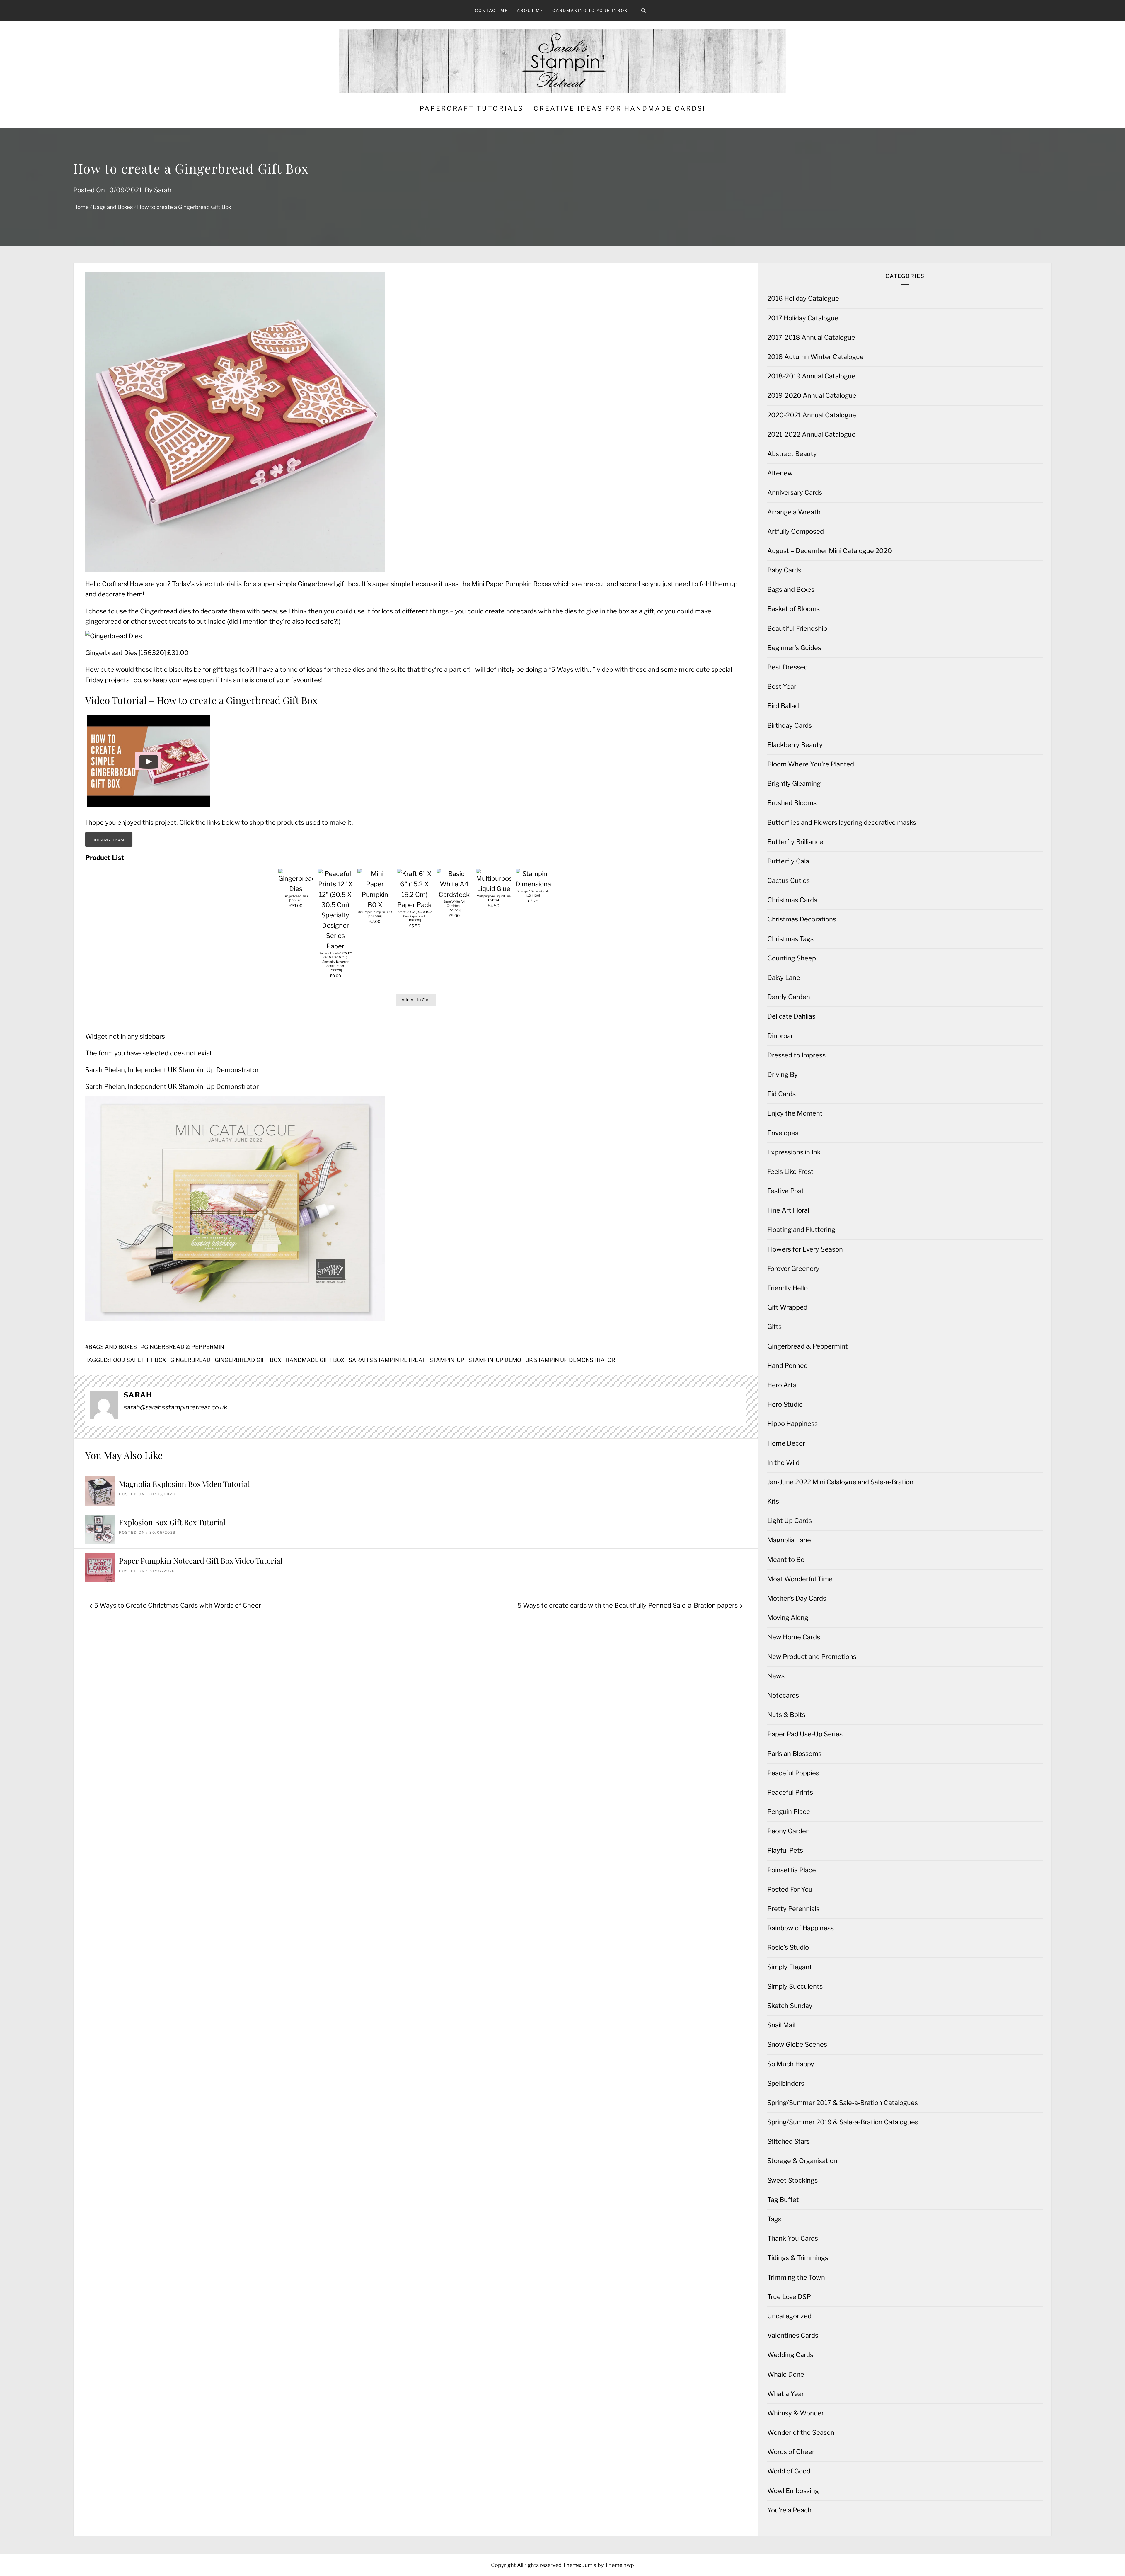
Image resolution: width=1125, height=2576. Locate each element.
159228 (454, 910)
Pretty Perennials (793, 1909)
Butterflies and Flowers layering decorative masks (842, 822)
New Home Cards (794, 1637)
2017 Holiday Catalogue (803, 318)
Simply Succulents (795, 1986)
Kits (773, 1501)
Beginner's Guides (794, 648)
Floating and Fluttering (801, 1230)
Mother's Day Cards (797, 1598)
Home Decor (786, 1443)
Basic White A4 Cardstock (454, 904)
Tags (774, 2219)
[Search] (644, 11)
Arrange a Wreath (794, 512)
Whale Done (786, 2374)
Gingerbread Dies (111, 653)
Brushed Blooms (792, 803)
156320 (152, 653)
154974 (494, 900)
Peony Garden (789, 1831)
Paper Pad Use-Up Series (805, 1734)
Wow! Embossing (793, 2491)
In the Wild (783, 1463)
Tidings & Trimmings (798, 2258)
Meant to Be (786, 1560)
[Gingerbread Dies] (296, 889)
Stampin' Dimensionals (533, 891)
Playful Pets (785, 1850)
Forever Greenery (793, 1269)
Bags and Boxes (113, 1347)
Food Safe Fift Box (138, 1360)
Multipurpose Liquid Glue (494, 896)
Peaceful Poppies (793, 1773)
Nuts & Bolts (786, 1715)
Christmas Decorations (802, 919)
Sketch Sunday (790, 2006)
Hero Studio (785, 1404)
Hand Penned (787, 1366)
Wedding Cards (790, 2355)
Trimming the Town (796, 2277)
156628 (335, 970)
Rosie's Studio (788, 1947)
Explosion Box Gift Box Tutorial (172, 1522)
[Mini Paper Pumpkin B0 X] (375, 905)
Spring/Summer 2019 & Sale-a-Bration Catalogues (843, 2122)
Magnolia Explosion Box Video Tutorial (184, 1484)
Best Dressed (787, 667)
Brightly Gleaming (794, 783)
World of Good (789, 2471)
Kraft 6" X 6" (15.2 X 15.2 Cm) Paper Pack (415, 914)
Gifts (774, 1327)
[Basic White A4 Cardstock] (454, 895)
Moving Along (788, 1618)
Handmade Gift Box (315, 1360)
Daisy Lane (784, 977)
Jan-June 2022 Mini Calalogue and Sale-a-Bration (840, 1482)
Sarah (163, 190)
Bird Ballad (783, 706)
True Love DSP (789, 2297)
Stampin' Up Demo (495, 1360)
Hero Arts (782, 1385)
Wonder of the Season (801, 2432)
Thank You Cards (793, 2238)
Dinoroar (780, 1036)
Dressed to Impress (796, 1055)
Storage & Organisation (802, 2161)
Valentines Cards (793, 2335)
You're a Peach (789, 2510)
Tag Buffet (783, 2200)
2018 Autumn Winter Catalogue (815, 357)
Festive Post (786, 1191)
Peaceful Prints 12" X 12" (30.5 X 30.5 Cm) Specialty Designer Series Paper (335, 960)
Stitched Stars (789, 2141)
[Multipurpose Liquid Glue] (494, 889)
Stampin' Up (447, 1360)
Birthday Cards (790, 725)
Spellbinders (786, 2083)
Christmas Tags (790, 939)
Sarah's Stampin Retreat (387, 1360)
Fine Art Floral (788, 1210)
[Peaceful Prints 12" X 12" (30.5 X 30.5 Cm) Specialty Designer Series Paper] (335, 946)
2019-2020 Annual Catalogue (812, 395)
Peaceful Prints (790, 1792)
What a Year (786, 2394)
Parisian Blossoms (794, 1754)
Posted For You (790, 1889)
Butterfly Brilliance (795, 842)
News (776, 1676)
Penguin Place (789, 1812)
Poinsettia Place (792, 1870)
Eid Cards (781, 1094)
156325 (414, 920)
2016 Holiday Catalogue (803, 298)
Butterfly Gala (788, 861)
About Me (530, 10)
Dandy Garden (789, 997)
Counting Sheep (792, 958)
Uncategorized (789, 2316)
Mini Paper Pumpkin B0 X (375, 912)
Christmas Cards (792, 900)
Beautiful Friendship (797, 628)
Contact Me (491, 10)
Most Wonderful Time (800, 1579)
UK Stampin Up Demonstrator (570, 1360)
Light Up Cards (790, 1521)
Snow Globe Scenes (797, 2044)
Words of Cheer (791, 2452)
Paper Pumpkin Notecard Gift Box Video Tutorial (201, 1561)
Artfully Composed (796, 531)
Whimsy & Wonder (796, 2413)
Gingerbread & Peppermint (186, 1347)
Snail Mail (781, 2025)
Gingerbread (190, 1360)
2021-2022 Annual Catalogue (811, 434)
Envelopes (783, 1133)
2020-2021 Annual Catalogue (812, 415)
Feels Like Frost (790, 1171)
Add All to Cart (416, 1000)
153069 (375, 916)
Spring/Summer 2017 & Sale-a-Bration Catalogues (843, 2103)
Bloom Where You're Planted (811, 764)
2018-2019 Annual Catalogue (811, 376)
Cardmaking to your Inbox (590, 10)
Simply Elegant (790, 1967)
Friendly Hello (787, 1288)
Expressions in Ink (794, 1152)
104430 (533, 896)
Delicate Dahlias (791, 1016)
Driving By (783, 1074)
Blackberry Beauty (795, 745)
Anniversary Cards (795, 492)
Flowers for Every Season (805, 1249)
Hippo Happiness (792, 1424)
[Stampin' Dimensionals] (533, 884)
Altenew (780, 473)
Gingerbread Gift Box (248, 1360)
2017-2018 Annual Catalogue (811, 337)
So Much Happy (791, 2064)
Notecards (783, 1695)
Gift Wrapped (787, 1307)
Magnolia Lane (789, 1540)
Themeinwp (619, 2565)
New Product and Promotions (812, 1657)
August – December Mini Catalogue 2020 (830, 551)
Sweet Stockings (792, 2180)
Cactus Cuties (789, 880)
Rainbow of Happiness (801, 1928)
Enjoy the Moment (795, 1113)
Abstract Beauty (792, 454)
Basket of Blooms (794, 609)
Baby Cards (784, 570)
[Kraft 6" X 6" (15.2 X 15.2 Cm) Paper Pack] (415, 905)
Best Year (782, 686)
